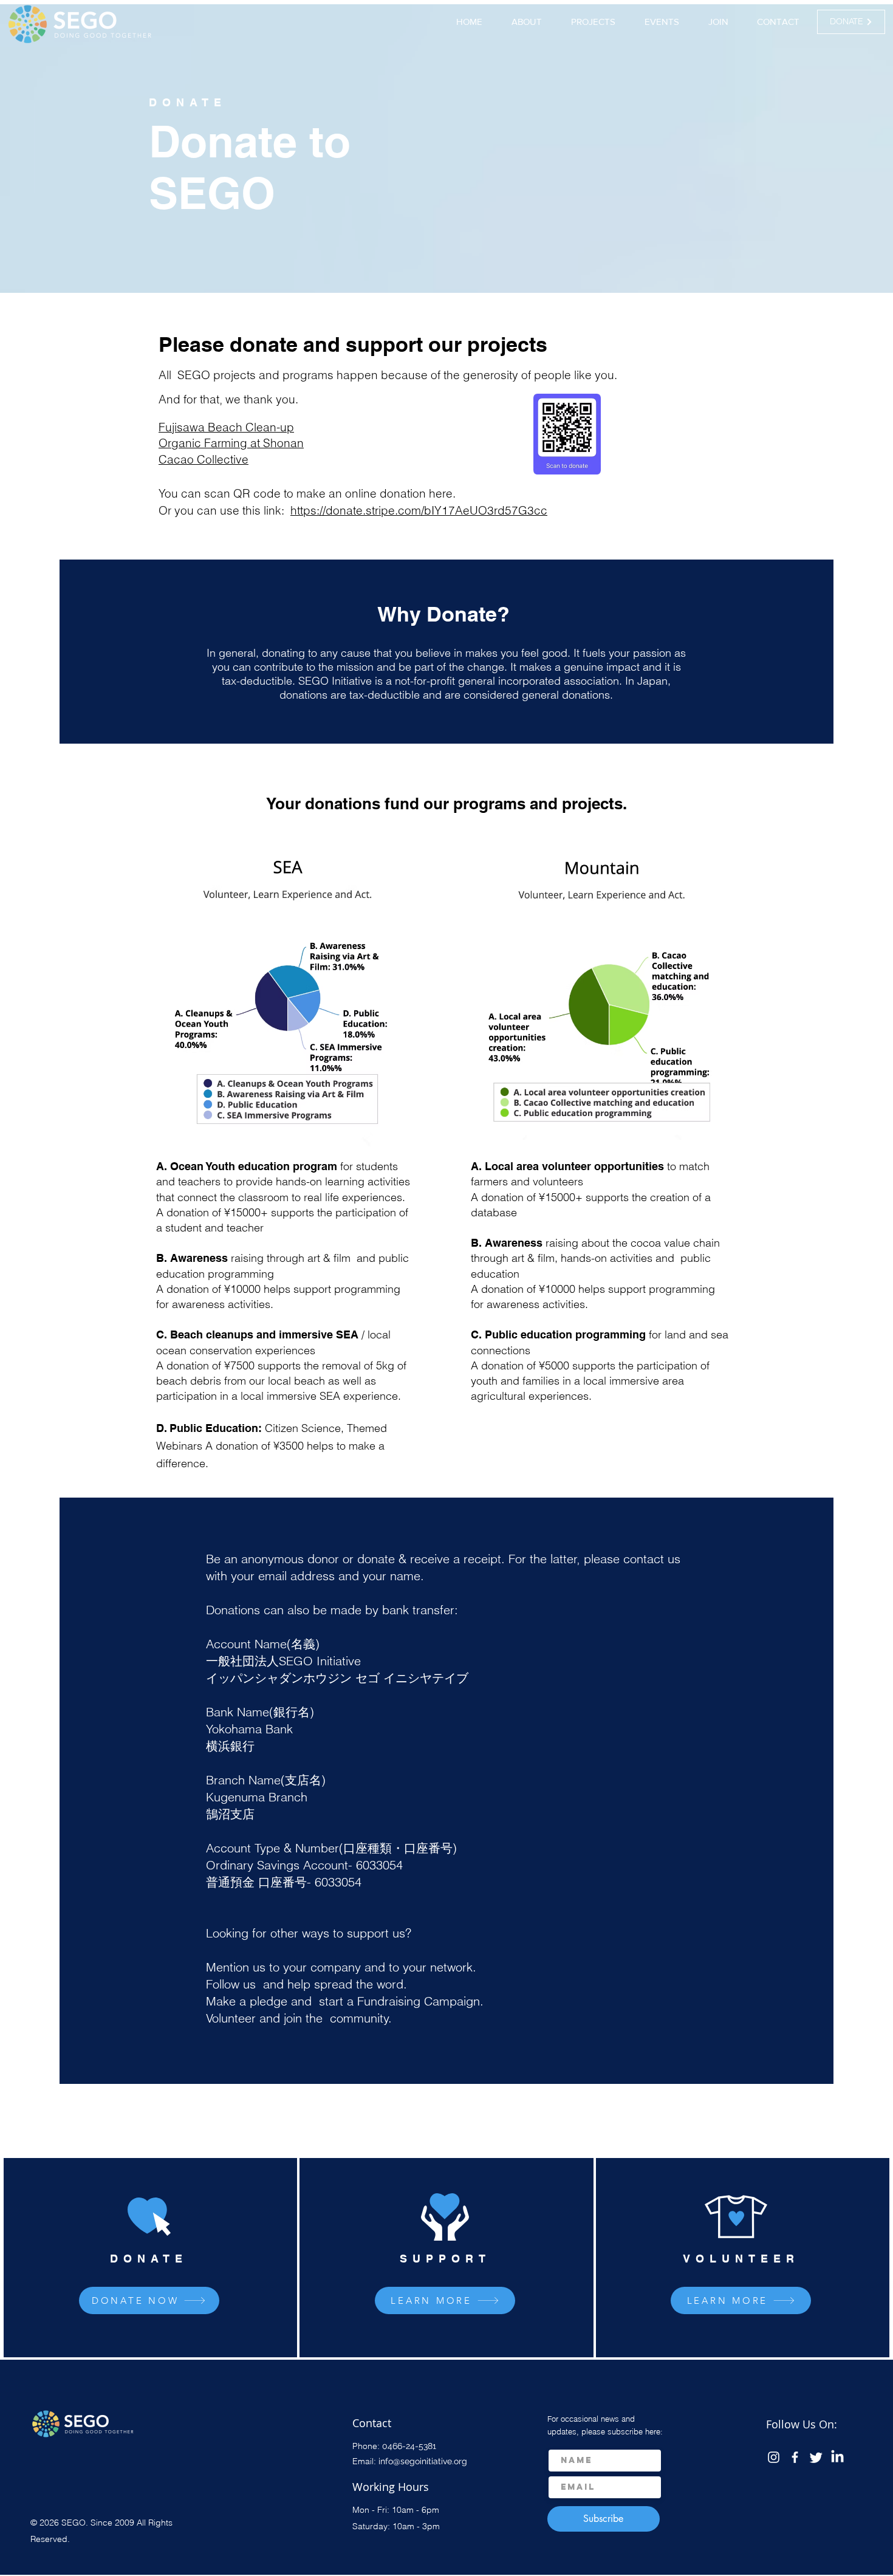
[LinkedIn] (837, 2457)
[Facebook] (795, 2457)
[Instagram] (774, 2457)
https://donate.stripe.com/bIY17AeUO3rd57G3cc (419, 510)
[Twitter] (816, 2457)
